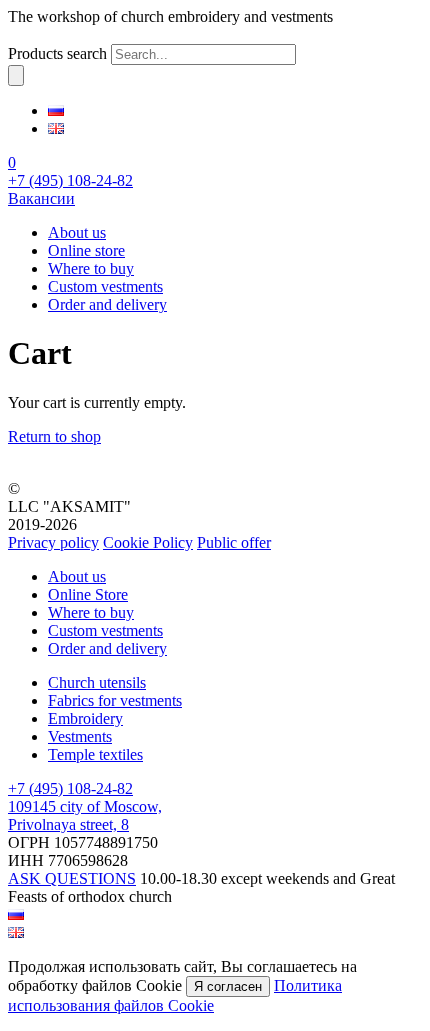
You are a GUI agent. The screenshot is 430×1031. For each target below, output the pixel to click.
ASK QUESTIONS (72, 878)
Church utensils (97, 682)
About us (77, 232)
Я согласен (228, 986)
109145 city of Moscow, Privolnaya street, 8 (85, 815)
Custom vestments (105, 286)
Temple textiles (95, 754)
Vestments (80, 736)
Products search (57, 53)
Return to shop (54, 436)
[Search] (16, 75)
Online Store (88, 594)
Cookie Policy (148, 542)
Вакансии (41, 198)
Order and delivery (107, 304)
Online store (86, 250)
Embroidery (85, 718)
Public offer (234, 542)
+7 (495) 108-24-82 (70, 180)
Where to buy (91, 268)
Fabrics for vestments (115, 700)
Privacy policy (53, 542)
